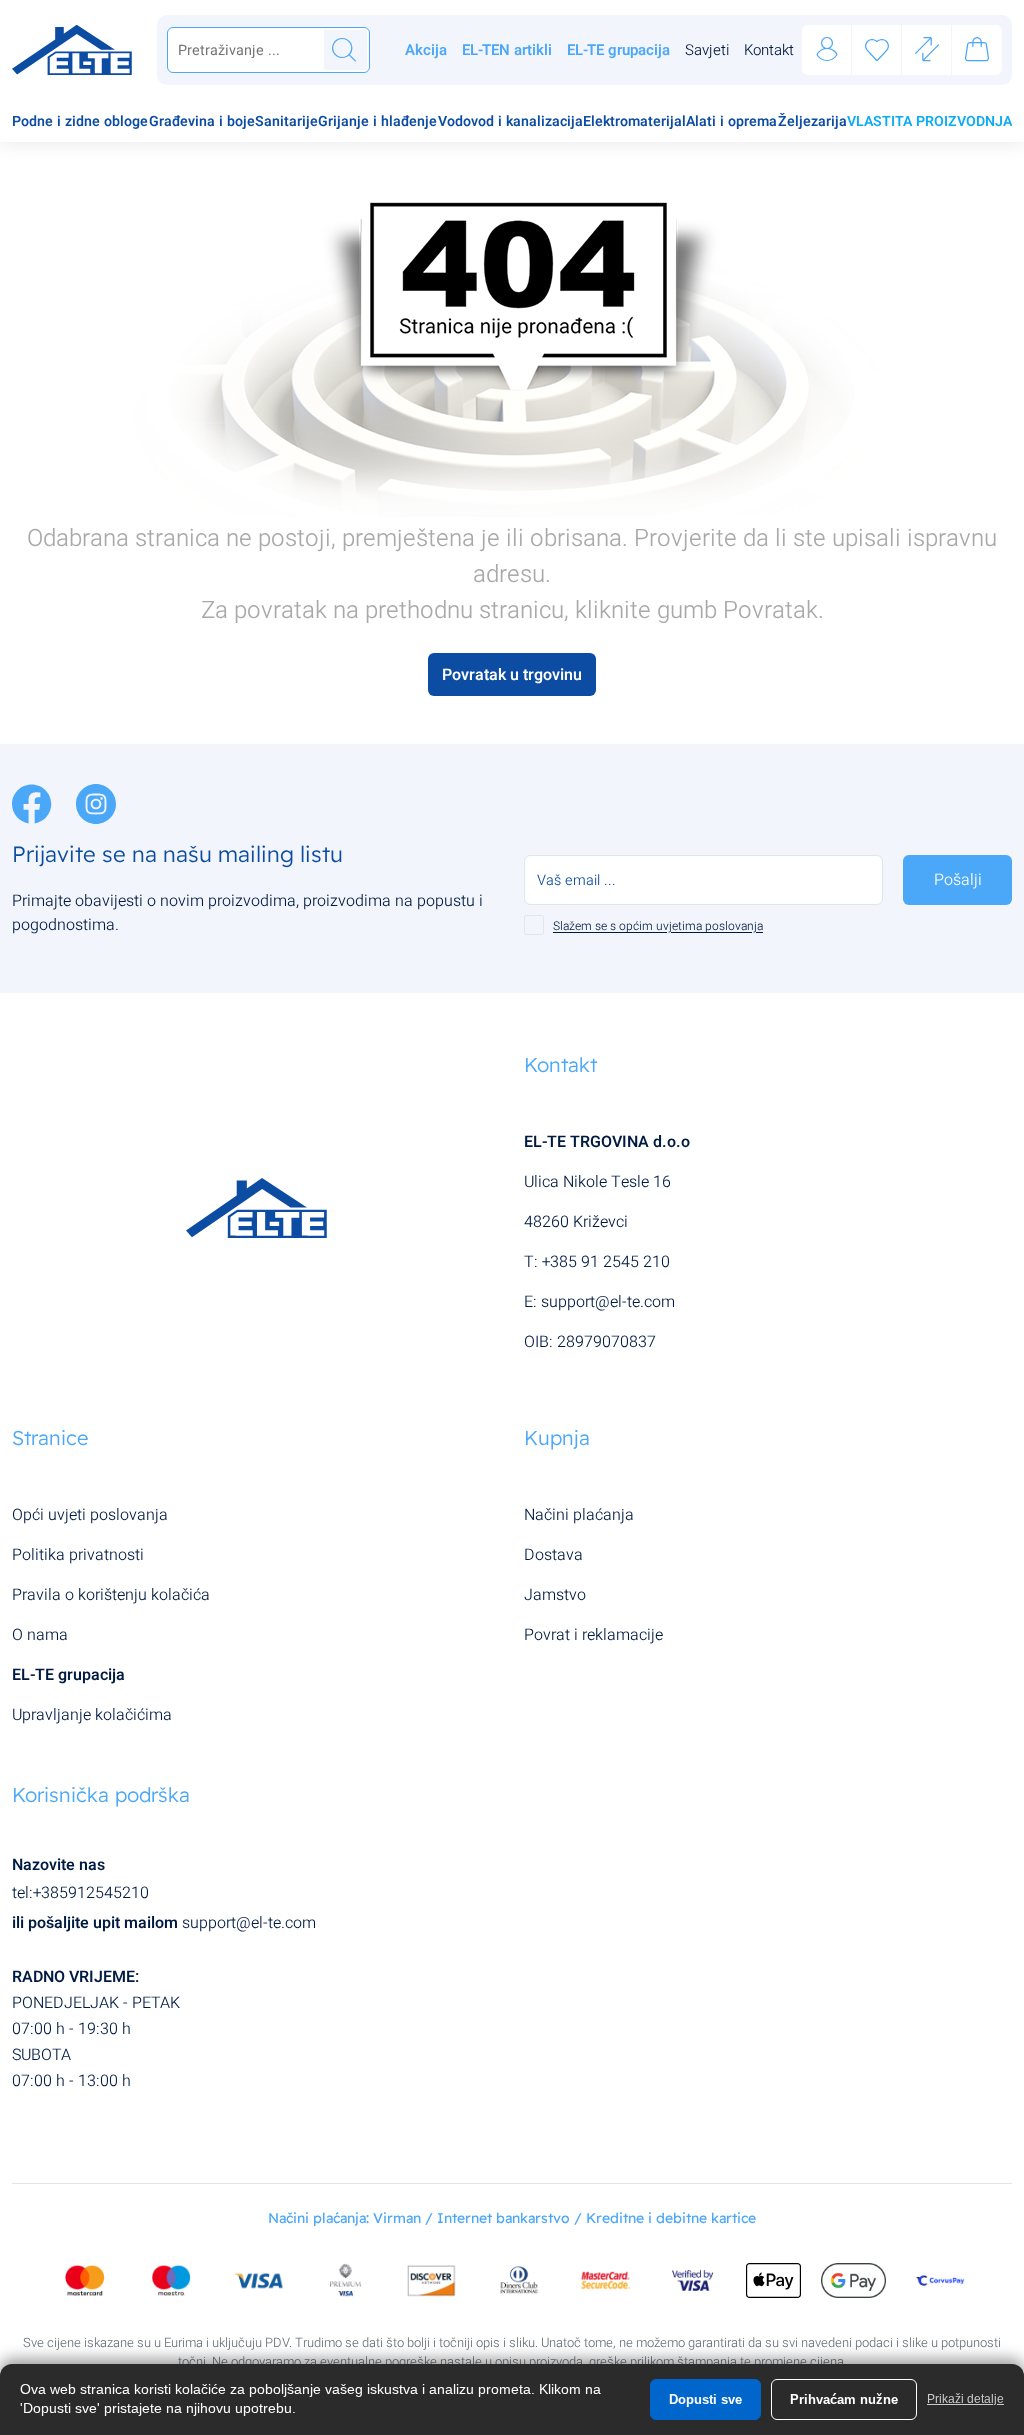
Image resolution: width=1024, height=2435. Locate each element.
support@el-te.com (608, 1302)
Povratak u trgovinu (512, 675)
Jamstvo (555, 1595)
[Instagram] (96, 803)
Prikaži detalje (965, 2399)
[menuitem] (80, 123)
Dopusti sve (705, 2399)
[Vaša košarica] (977, 53)
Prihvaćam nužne (844, 2399)
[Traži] (344, 50)
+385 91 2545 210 (606, 1262)
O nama (40, 1635)
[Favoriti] (877, 50)
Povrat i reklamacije (593, 1635)
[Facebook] (34, 803)
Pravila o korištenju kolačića (111, 1595)
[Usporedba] (927, 50)
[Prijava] (827, 50)
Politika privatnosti (78, 1555)
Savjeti (707, 50)
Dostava (553, 1555)
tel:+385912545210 (80, 1893)
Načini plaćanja (579, 1515)
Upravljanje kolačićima (92, 1715)
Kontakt (769, 50)
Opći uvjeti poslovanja (90, 1515)
